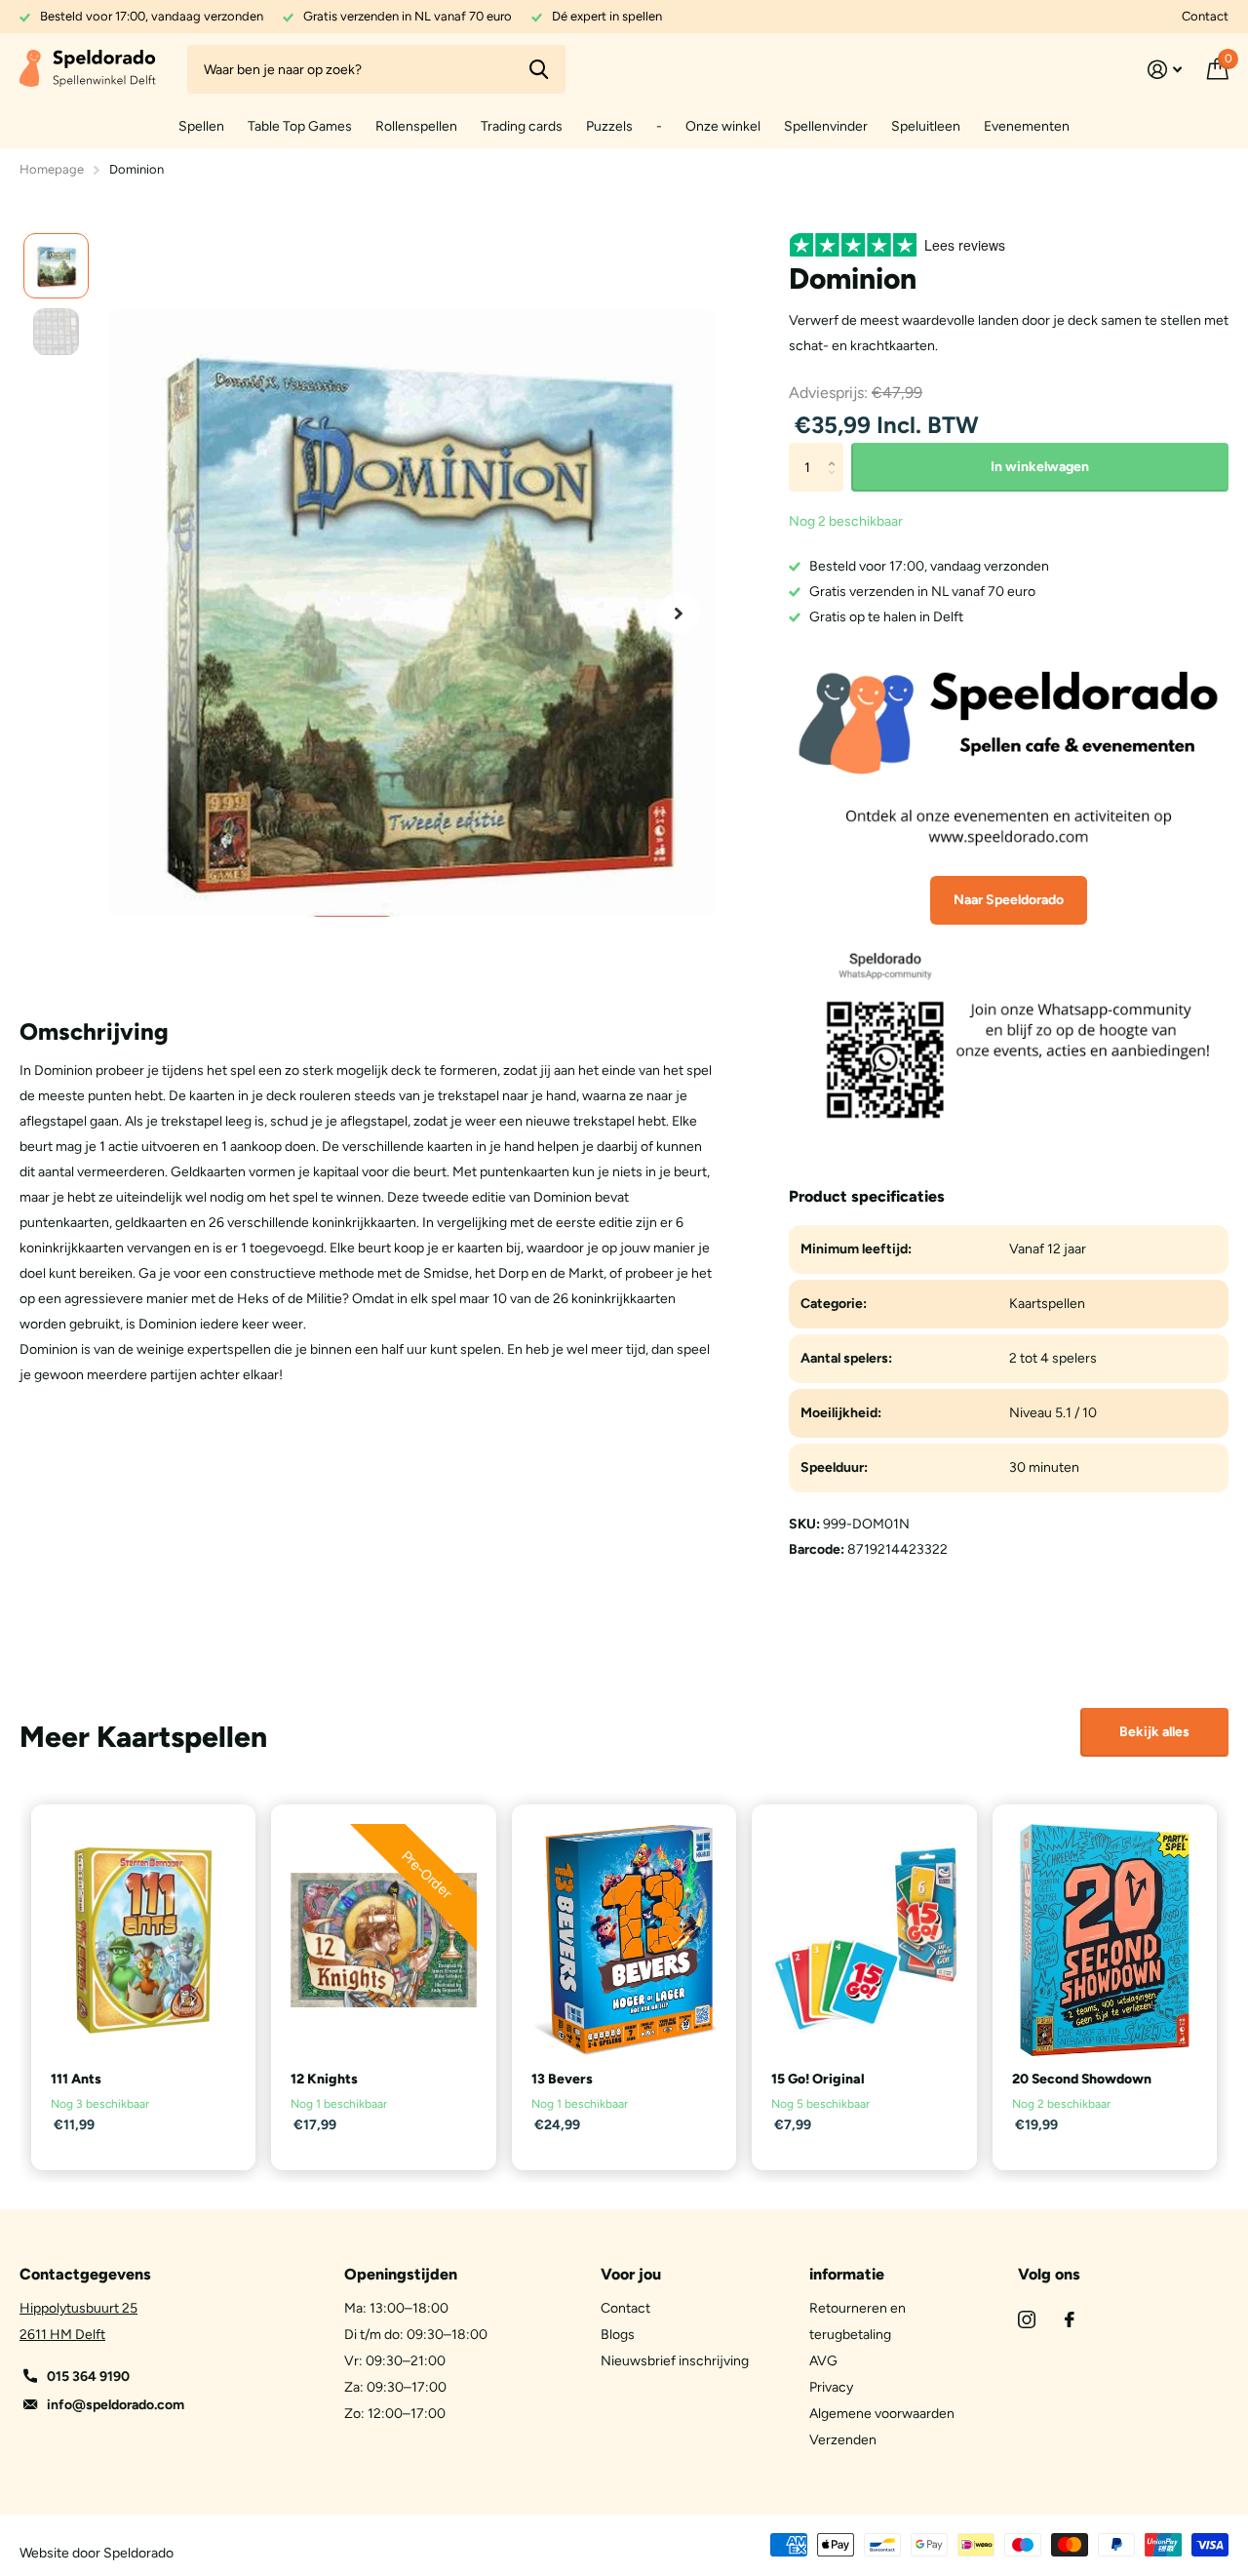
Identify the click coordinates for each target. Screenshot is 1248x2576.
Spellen (201, 126)
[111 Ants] (143, 1940)
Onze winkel (723, 126)
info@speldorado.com (116, 2405)
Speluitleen (926, 126)
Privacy (831, 2387)
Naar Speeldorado (1009, 900)
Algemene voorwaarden (882, 2414)
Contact (1205, 16)
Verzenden (843, 2440)
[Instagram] (1027, 2319)
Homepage (52, 169)
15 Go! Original (818, 2079)
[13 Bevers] (624, 1940)
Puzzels (609, 126)
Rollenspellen (416, 126)
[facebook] (1070, 2319)
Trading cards (522, 126)
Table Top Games (300, 126)
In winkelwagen (1040, 467)
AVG (823, 2361)
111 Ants (76, 2079)
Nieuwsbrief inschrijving (675, 2361)
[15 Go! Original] (864, 1940)
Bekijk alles (1154, 1732)
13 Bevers (562, 2079)
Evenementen (1027, 126)
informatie (847, 2274)
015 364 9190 (88, 2377)
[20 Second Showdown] (1105, 1940)
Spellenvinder (826, 126)
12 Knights (324, 2079)
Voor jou (631, 2274)
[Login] (1165, 70)
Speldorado (138, 2553)
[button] (679, 613)
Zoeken (539, 69)
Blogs (618, 2335)
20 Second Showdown (1082, 2079)
